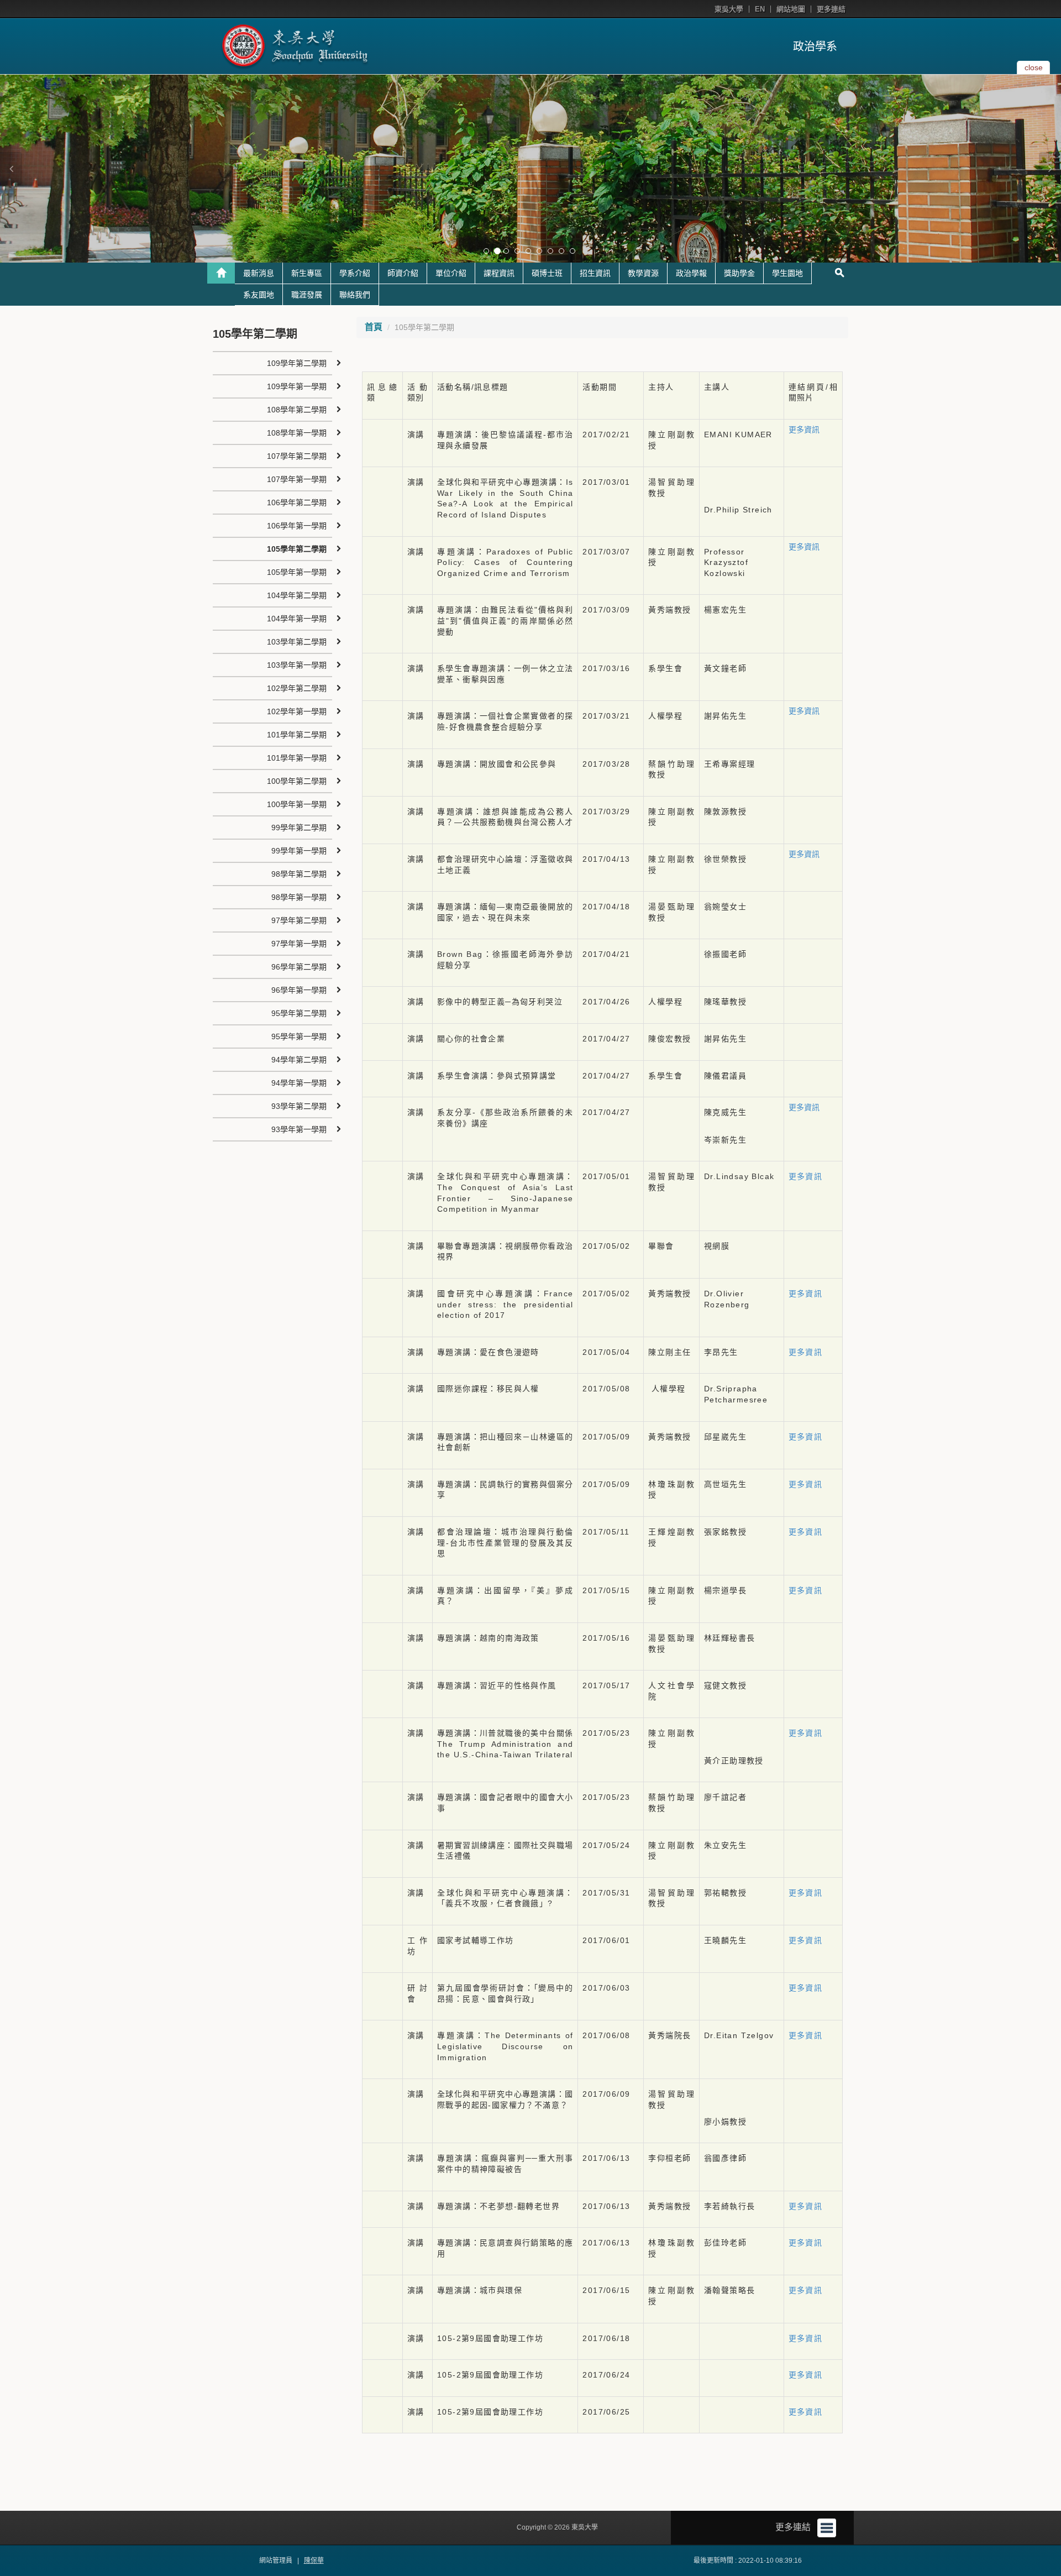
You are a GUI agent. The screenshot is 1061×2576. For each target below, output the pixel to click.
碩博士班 (547, 273)
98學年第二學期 (299, 874)
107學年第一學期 (297, 479)
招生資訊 (595, 273)
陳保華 (314, 2561)
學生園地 (787, 273)
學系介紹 (355, 273)
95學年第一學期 (299, 1036)
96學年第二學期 (299, 967)
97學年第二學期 (299, 920)
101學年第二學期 (297, 735)
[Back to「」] (221, 273)
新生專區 (307, 273)
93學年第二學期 (299, 1106)
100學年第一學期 (297, 804)
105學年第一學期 (297, 572)
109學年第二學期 (297, 363)
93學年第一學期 (299, 1129)
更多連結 (831, 9)
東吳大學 (729, 9)
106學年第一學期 (297, 526)
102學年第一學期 (297, 711)
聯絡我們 (355, 295)
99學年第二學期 (299, 828)
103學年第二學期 (297, 642)
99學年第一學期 (299, 851)
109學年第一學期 (297, 386)
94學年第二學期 (299, 1060)
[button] (11, 169)
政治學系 (815, 46)
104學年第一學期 (297, 619)
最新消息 (259, 273)
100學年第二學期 (297, 781)
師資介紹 (403, 273)
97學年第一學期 (299, 944)
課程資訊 (499, 273)
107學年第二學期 (297, 456)
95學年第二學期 (299, 1013)
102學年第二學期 (297, 688)
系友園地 (259, 295)
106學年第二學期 (297, 502)
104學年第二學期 (297, 595)
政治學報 (691, 273)
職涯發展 (307, 295)
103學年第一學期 (297, 665)
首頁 (374, 327)
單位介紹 (451, 273)
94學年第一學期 (299, 1083)
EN (760, 9)
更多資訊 (804, 430)
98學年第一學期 (299, 897)
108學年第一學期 (297, 433)
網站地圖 (791, 9)
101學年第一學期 (297, 758)
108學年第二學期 (297, 410)
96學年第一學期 (299, 990)
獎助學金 (739, 273)
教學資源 (643, 273)
